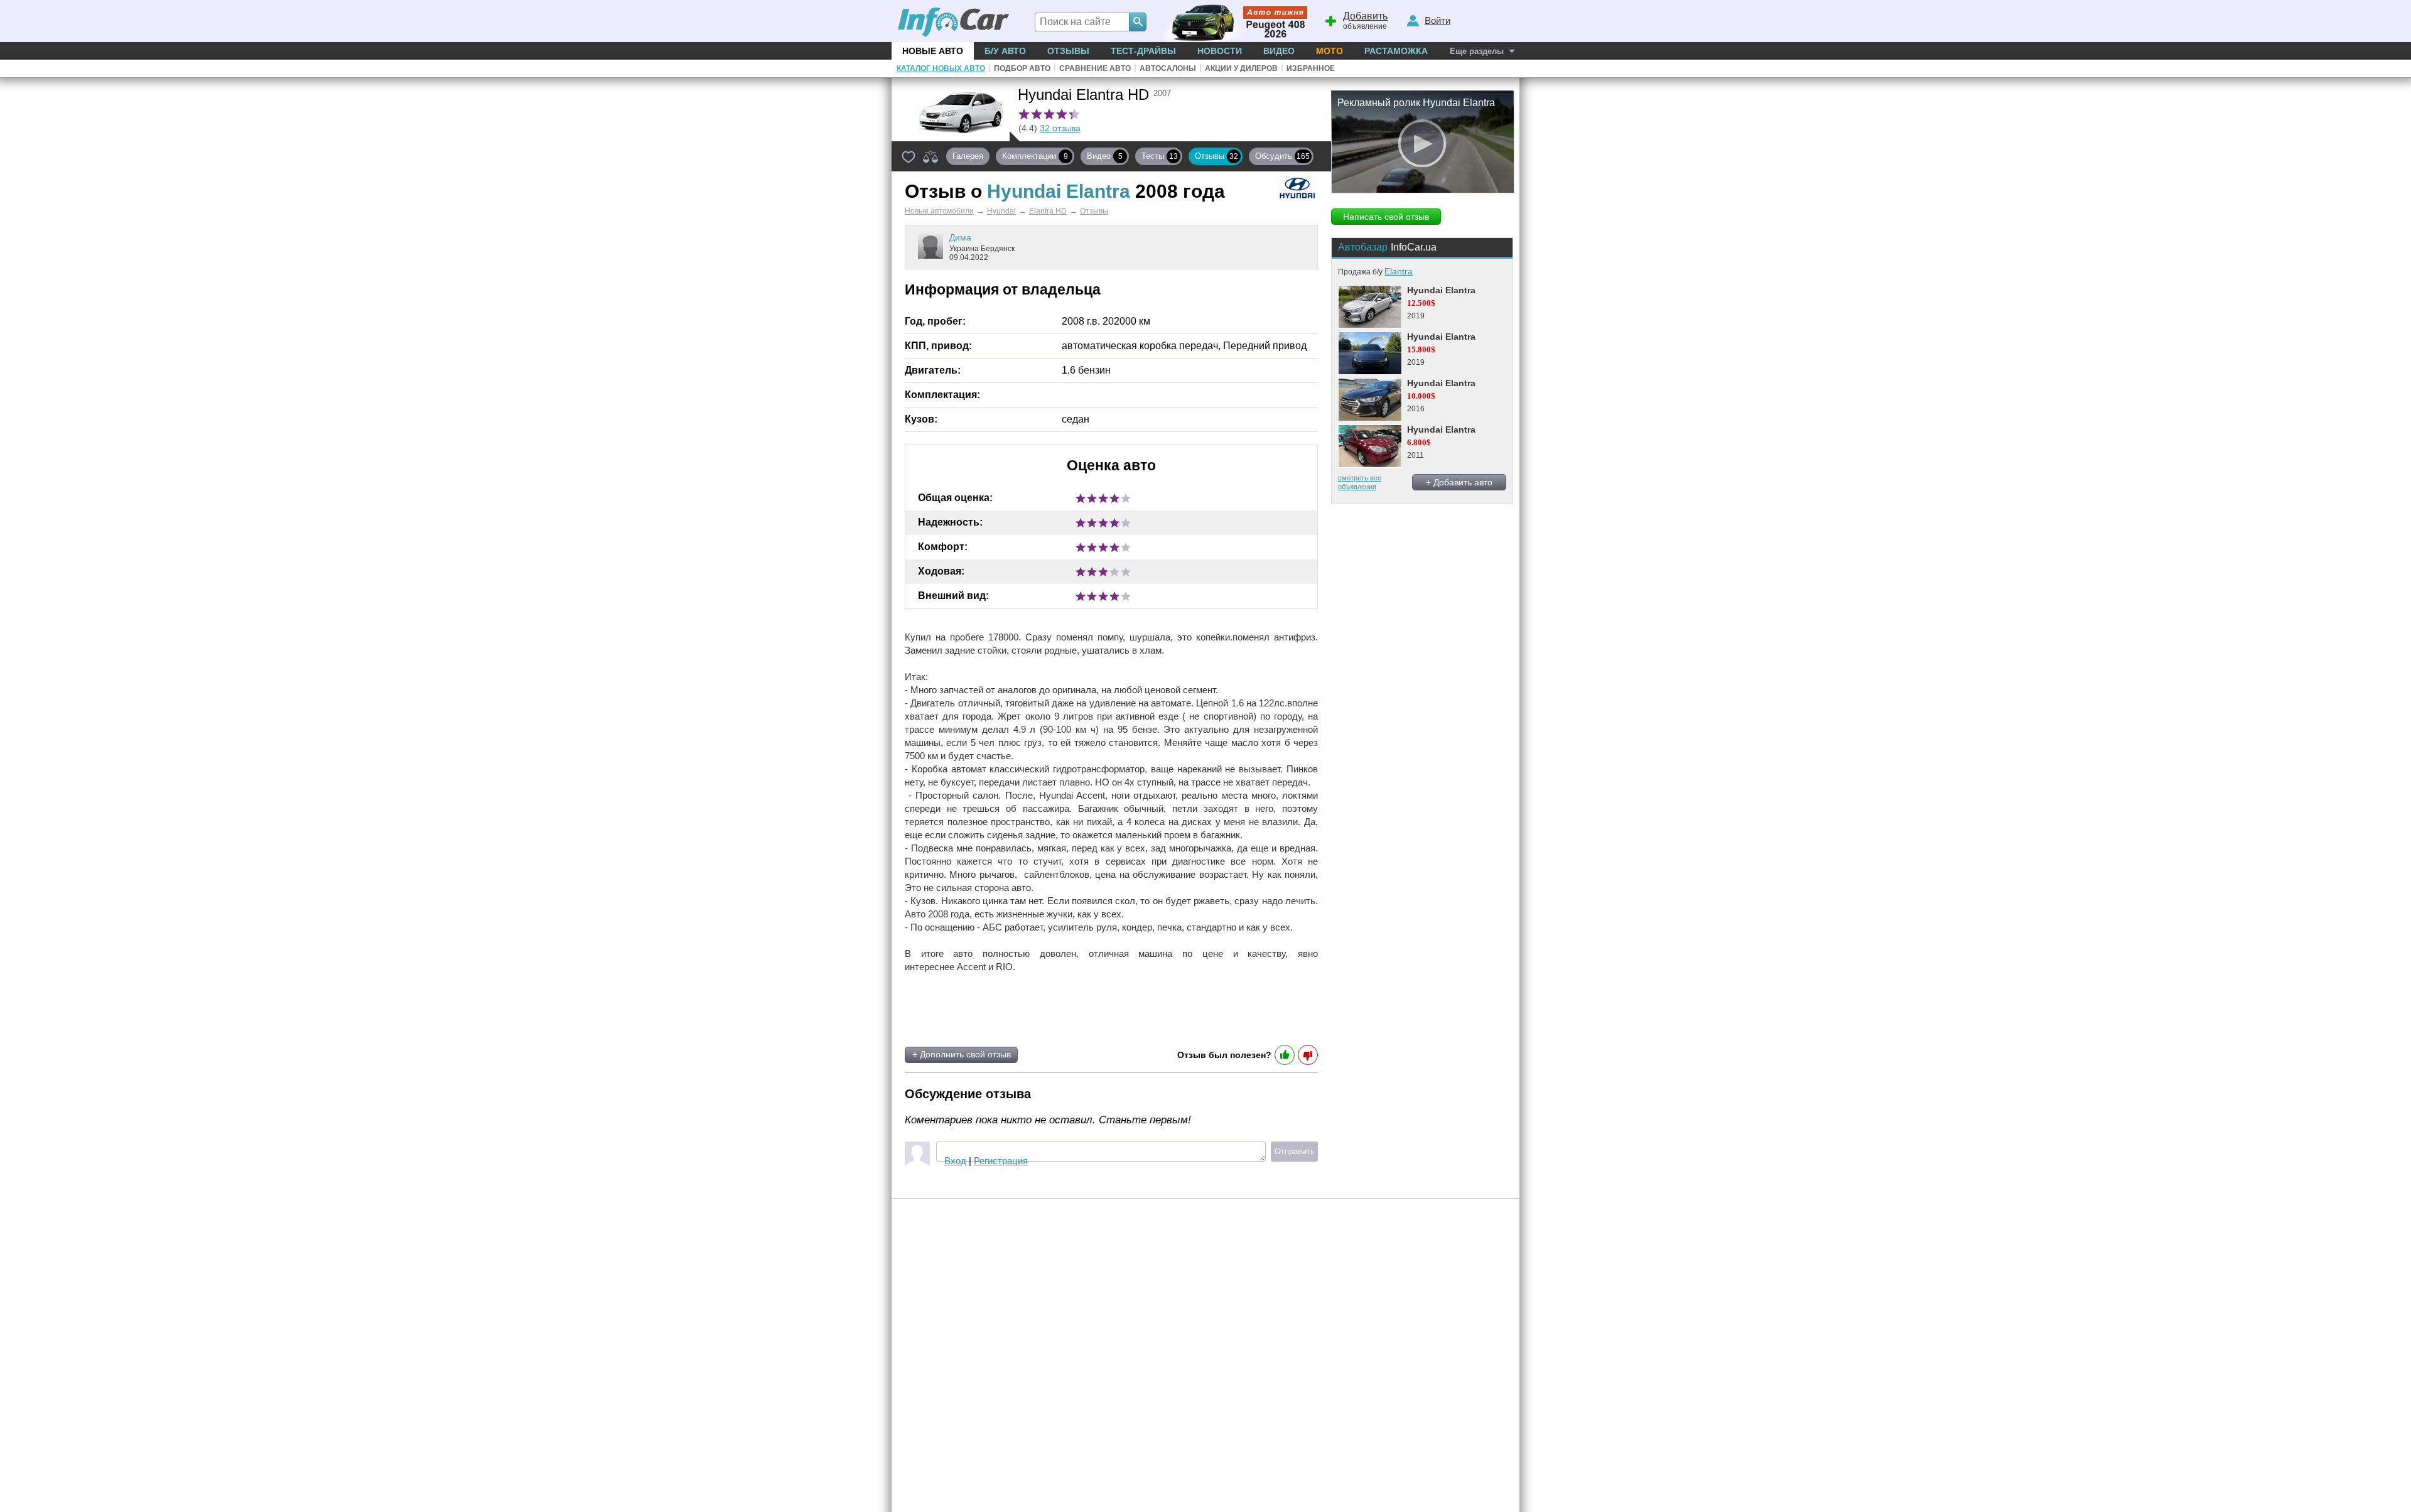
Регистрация (1001, 1161)
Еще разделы (1477, 51)
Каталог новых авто (941, 68)
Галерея (968, 156)
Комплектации (1035, 156)
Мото (1330, 51)
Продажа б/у (1375, 272)
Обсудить (1282, 156)
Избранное (1311, 68)
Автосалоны (1168, 68)
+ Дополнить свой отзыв (962, 1054)
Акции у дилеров (1241, 68)
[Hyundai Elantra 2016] (1369, 400)
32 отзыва (1060, 128)
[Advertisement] (1054, 1010)
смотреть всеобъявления (1360, 482)
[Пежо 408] (1232, 21)
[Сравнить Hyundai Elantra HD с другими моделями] (930, 156)
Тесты (1160, 156)
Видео (1279, 51)
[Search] (1138, 22)
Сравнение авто (1095, 68)
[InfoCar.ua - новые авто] (954, 23)
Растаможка (1396, 51)
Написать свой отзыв (1386, 217)
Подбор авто (1022, 68)
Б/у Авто (1005, 51)
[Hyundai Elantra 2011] (1369, 446)
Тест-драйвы (1143, 51)
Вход (955, 1161)
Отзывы (1068, 51)
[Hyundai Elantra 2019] (1369, 307)
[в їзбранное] (909, 156)
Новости (1220, 51)
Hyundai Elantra (1441, 290)
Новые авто (933, 51)
